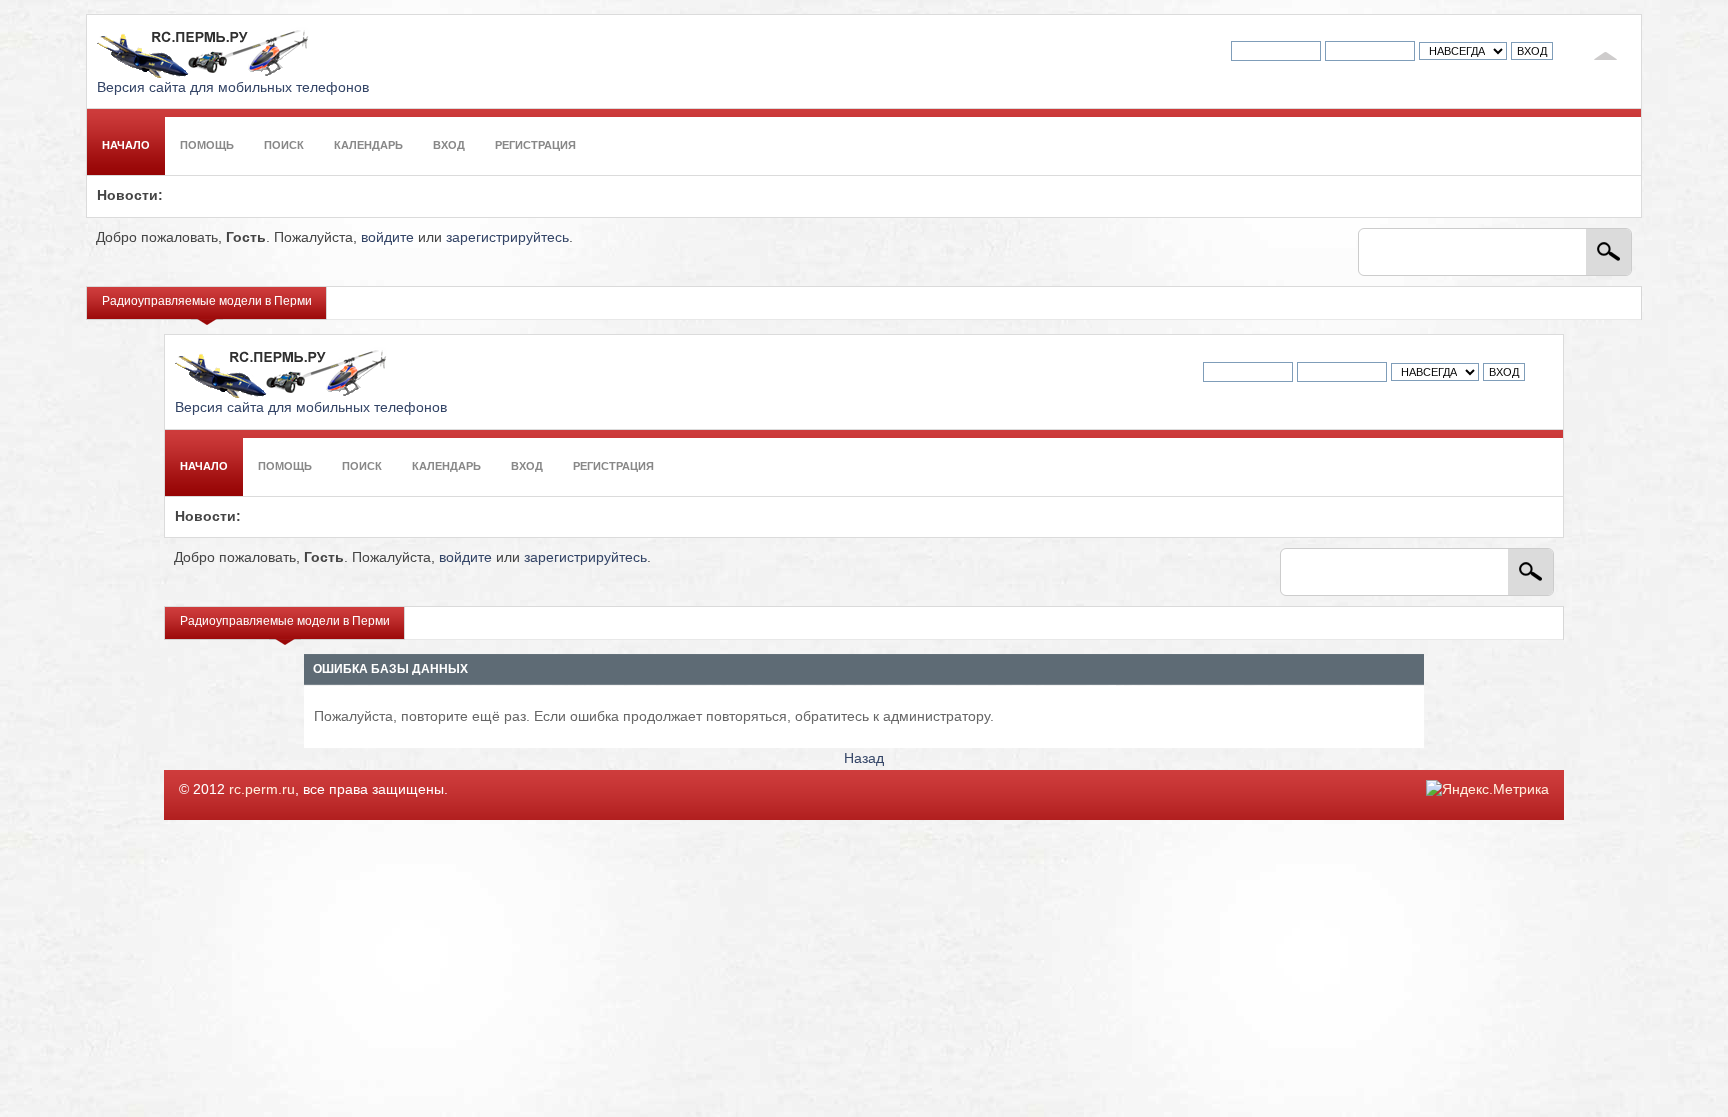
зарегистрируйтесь (507, 237)
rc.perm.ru (262, 789)
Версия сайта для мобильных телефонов (233, 87)
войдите (387, 237)
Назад (864, 758)
